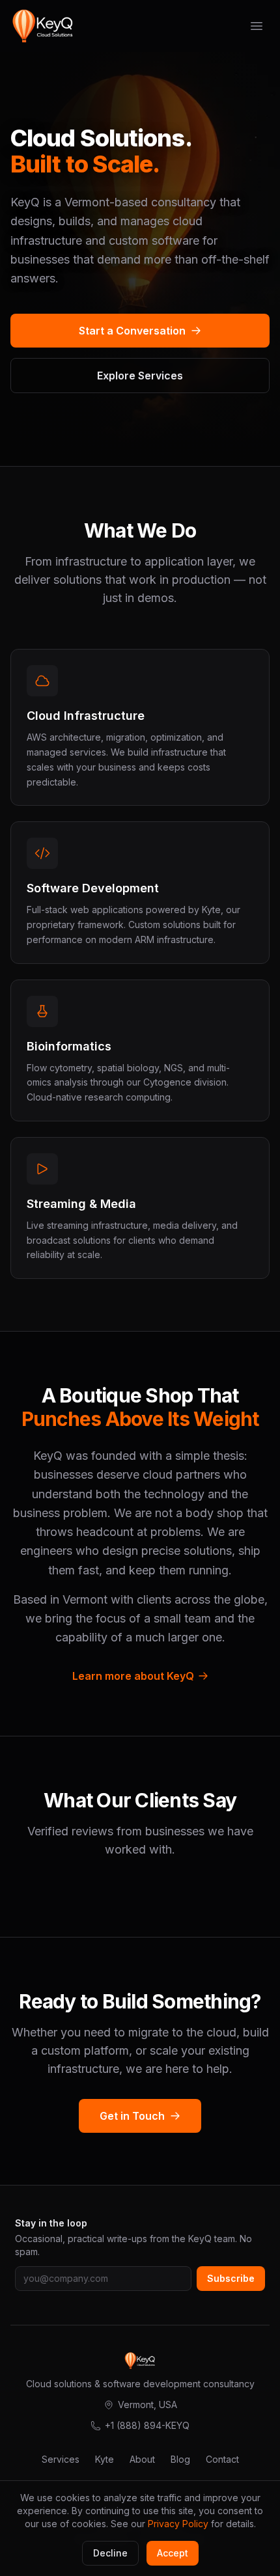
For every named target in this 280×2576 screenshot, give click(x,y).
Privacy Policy (178, 2524)
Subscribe (231, 2278)
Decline (110, 2553)
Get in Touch (132, 2116)
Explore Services (140, 376)
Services (61, 2459)
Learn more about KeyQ (133, 1676)
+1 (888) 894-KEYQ (147, 2425)
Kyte (105, 2459)
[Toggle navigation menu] (257, 26)
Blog (180, 2459)
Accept (173, 2553)
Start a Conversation (132, 331)
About (142, 2459)
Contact (222, 2459)
